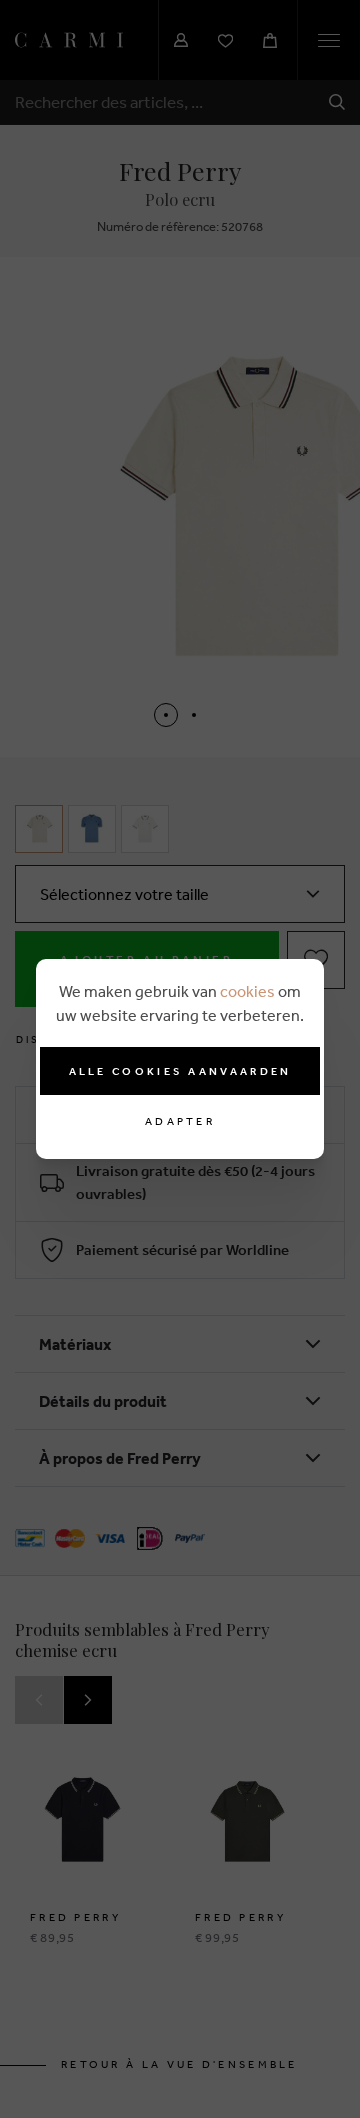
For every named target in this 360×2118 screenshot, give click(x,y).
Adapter (180, 1121)
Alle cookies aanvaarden (180, 1071)
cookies (247, 991)
